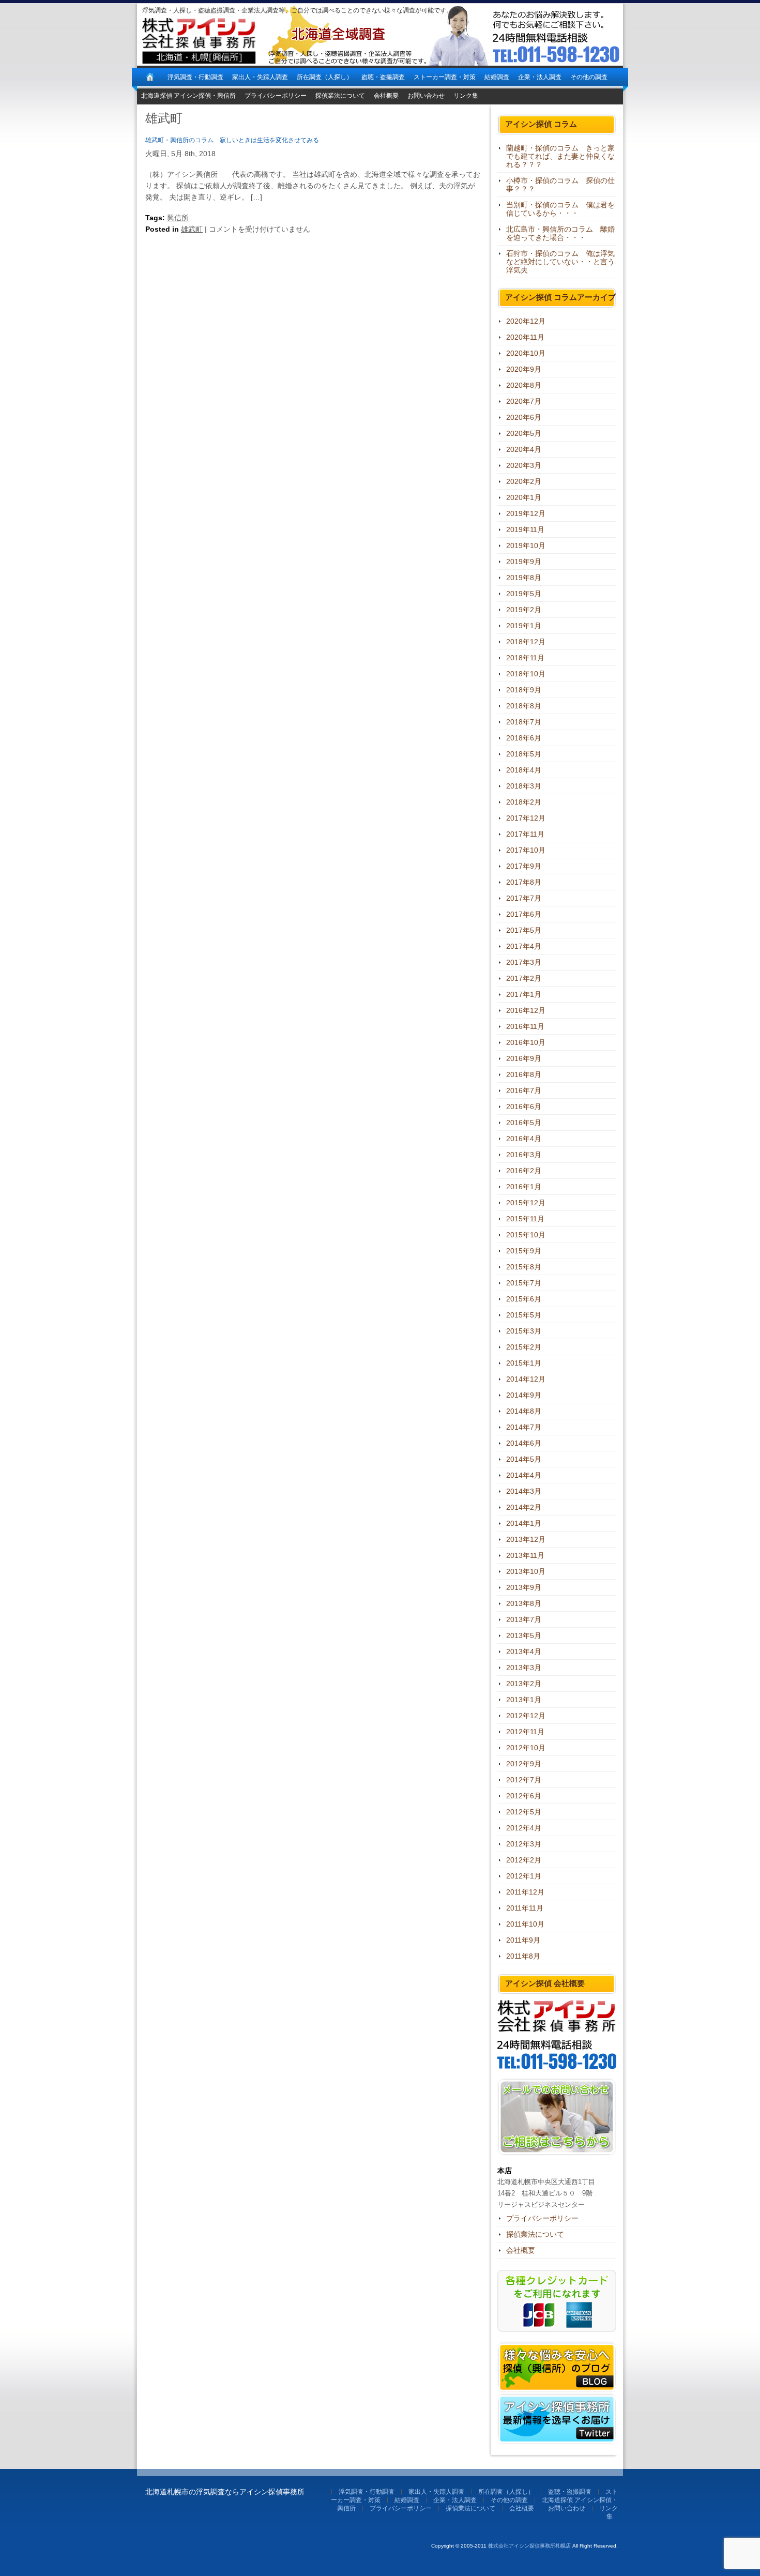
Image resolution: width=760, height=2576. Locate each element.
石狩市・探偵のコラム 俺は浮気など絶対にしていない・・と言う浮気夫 (560, 262)
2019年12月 (526, 513)
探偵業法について (340, 96)
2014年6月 (524, 1443)
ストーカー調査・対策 (445, 77)
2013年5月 (524, 1635)
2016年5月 (524, 1123)
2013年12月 (526, 1539)
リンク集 (466, 96)
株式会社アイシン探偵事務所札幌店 (529, 2546)
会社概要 (386, 96)
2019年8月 (524, 578)
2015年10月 (526, 1235)
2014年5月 (524, 1459)
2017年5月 (524, 930)
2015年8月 (524, 1267)
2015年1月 (524, 1363)
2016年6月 (524, 1107)
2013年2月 (524, 1684)
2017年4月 (524, 946)
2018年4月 (524, 770)
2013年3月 (524, 1668)
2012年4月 (524, 1828)
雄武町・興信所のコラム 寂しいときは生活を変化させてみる (232, 140)
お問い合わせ (426, 96)
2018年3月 (524, 786)
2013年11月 (525, 1555)
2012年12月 (526, 1716)
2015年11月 (525, 1219)
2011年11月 (525, 1908)
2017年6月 (524, 914)
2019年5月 (524, 594)
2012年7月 (524, 1780)
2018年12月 (526, 642)
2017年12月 (526, 818)
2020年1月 (524, 497)
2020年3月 (524, 465)
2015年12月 (526, 1203)
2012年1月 (524, 1876)
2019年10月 (526, 545)
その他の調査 (589, 77)
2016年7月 (524, 1090)
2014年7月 (524, 1427)
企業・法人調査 (540, 77)
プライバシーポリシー (276, 96)
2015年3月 (524, 1331)
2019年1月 (524, 626)
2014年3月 (524, 1491)
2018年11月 (525, 658)
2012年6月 (524, 1796)
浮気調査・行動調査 (195, 77)
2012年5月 (524, 1812)
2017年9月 (524, 866)
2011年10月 (525, 1924)
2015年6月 (524, 1299)
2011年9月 (523, 1940)
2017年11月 (525, 834)
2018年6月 (524, 738)
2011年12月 (525, 1892)
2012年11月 (525, 1732)
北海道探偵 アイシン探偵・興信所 (188, 96)
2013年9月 (524, 1587)
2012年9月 (524, 1764)
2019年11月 (525, 529)
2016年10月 (526, 1042)
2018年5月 (524, 754)
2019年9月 (524, 562)
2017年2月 (524, 978)
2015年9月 (524, 1251)
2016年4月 (524, 1139)
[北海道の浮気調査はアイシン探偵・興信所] (150, 77)
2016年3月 (524, 1155)
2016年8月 (524, 1074)
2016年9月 (524, 1058)
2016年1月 (524, 1187)
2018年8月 (524, 706)
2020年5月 (524, 433)
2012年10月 (526, 1748)
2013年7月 (524, 1619)
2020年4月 (524, 449)
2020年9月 (524, 369)
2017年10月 (526, 850)
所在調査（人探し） (325, 77)
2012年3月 (524, 1844)
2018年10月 (526, 674)
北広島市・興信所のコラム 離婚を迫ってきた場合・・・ (560, 233)
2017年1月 (524, 994)
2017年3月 (524, 962)
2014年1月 (524, 1523)
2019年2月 (524, 610)
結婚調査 (497, 77)
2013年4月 (524, 1651)
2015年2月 (524, 1347)
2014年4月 (524, 1475)
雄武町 (192, 229)
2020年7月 (524, 401)
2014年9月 (524, 1395)
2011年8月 (523, 1956)
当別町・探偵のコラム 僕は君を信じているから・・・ (560, 209)
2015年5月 (524, 1315)
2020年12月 (526, 321)
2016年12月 (526, 1010)
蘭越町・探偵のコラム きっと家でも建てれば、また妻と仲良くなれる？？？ (560, 156)
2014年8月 (524, 1411)
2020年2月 (524, 481)
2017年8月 (524, 882)
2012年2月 (524, 1860)
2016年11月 (525, 1026)
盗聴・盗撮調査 (383, 77)
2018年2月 (524, 802)
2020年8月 (524, 385)
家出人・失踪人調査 (260, 77)
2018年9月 (524, 690)
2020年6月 (524, 417)
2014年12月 (526, 1379)
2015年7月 (524, 1283)
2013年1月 (524, 1700)
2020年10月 (526, 353)
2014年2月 (524, 1507)
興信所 (178, 218)
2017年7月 (524, 898)
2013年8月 (524, 1603)
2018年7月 (524, 722)
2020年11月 (525, 337)
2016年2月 (524, 1171)
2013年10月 (526, 1571)
